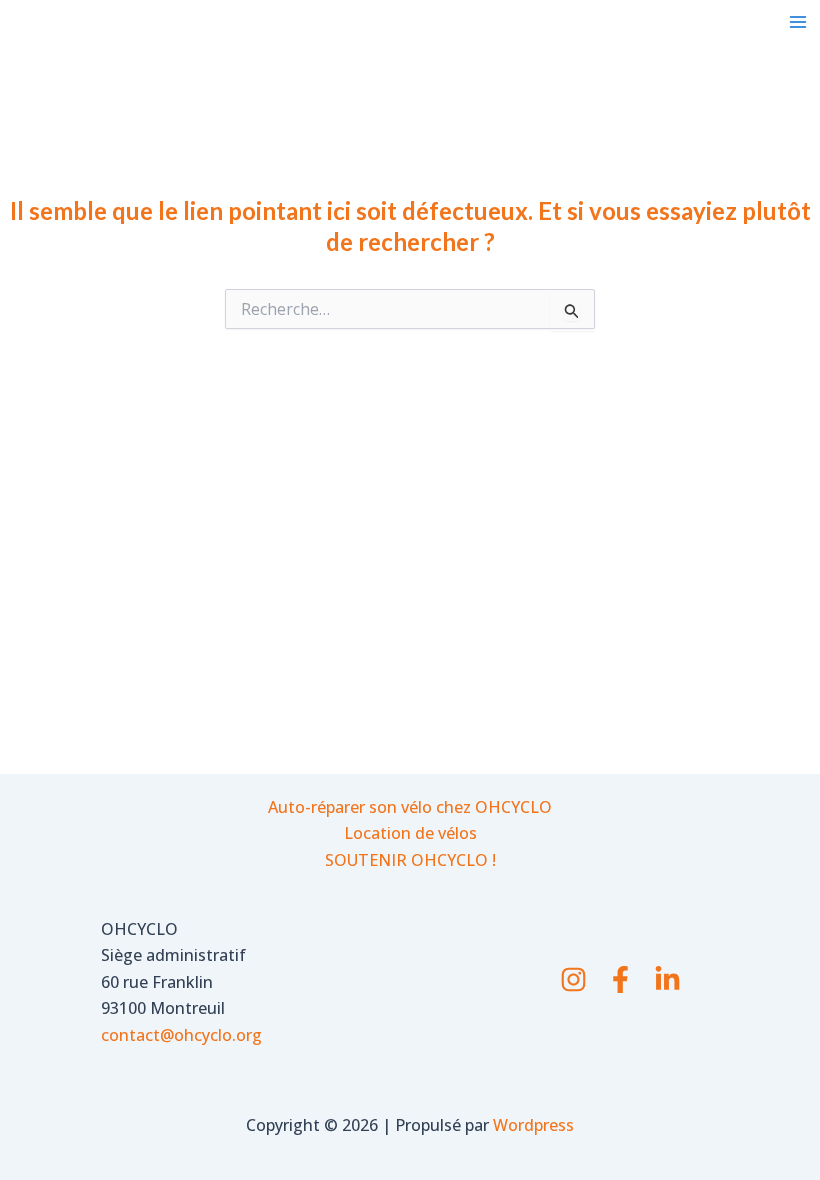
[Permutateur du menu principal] (798, 22)
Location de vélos (410, 833)
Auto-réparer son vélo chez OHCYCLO (410, 807)
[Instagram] (573, 979)
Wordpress (533, 1125)
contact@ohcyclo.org (181, 1035)
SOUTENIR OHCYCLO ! (410, 860)
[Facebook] (620, 979)
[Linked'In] (667, 979)
